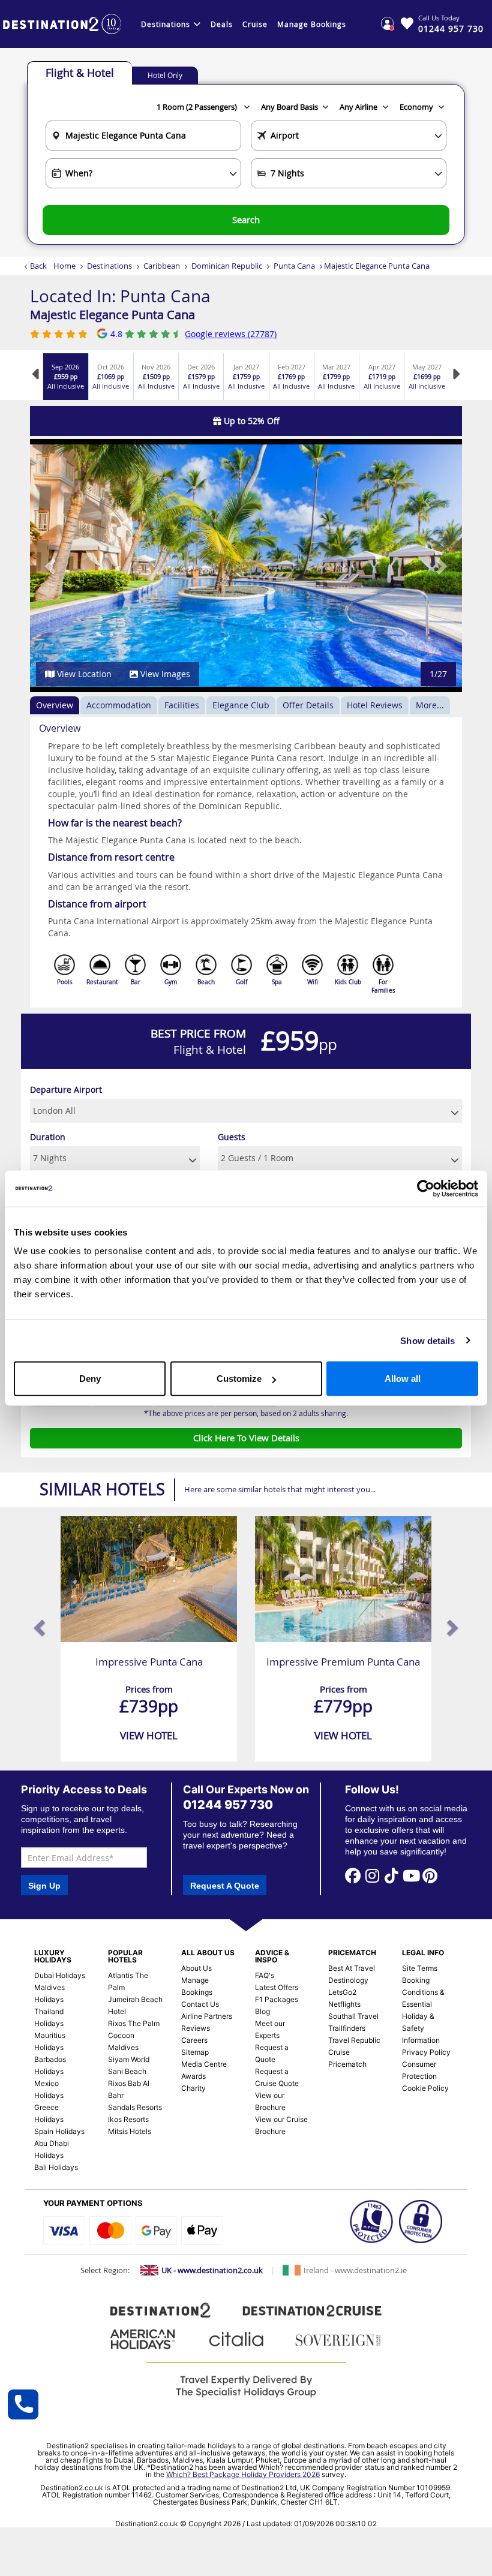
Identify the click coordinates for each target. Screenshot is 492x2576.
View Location (83, 674)
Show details (427, 1340)
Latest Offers (277, 1987)
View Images (164, 674)
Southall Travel (353, 2016)
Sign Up (44, 1886)
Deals (222, 24)
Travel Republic (354, 2040)
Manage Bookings (312, 24)
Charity (193, 2088)
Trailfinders (347, 2028)
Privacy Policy (426, 2052)
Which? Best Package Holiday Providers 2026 (243, 2474)
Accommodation (119, 705)
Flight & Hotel (80, 73)
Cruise (255, 24)
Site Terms (420, 1968)
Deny (90, 1379)
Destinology (348, 1980)
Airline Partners (207, 2016)
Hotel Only (165, 75)
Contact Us (200, 2004)
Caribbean (162, 266)
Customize (239, 1379)
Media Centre (204, 2064)
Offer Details (308, 705)
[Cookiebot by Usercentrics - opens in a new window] (426, 1188)
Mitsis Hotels (130, 2131)
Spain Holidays (59, 2131)
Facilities (182, 705)
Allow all (403, 1379)
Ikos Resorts (128, 2119)
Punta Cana (294, 266)
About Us (196, 1968)
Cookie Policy (425, 2088)
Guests (232, 1137)
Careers (194, 2040)
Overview (55, 705)
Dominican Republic (227, 266)
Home (64, 266)
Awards (193, 2076)
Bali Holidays (56, 2167)
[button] (52, 566)
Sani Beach (127, 2071)
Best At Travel (352, 1968)
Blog (262, 2011)
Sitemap (195, 2052)
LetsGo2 (342, 1992)
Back (38, 266)
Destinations (166, 24)
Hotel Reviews (375, 705)
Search (246, 220)
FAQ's (265, 1975)
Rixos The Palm (134, 2023)
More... (430, 705)
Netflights (344, 2004)
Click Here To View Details (246, 1438)
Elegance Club (241, 705)
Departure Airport (66, 1089)
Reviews (196, 2028)
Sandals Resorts (135, 2107)
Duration (48, 1137)
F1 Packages (277, 1999)
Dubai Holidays (60, 1975)
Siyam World (129, 2059)
